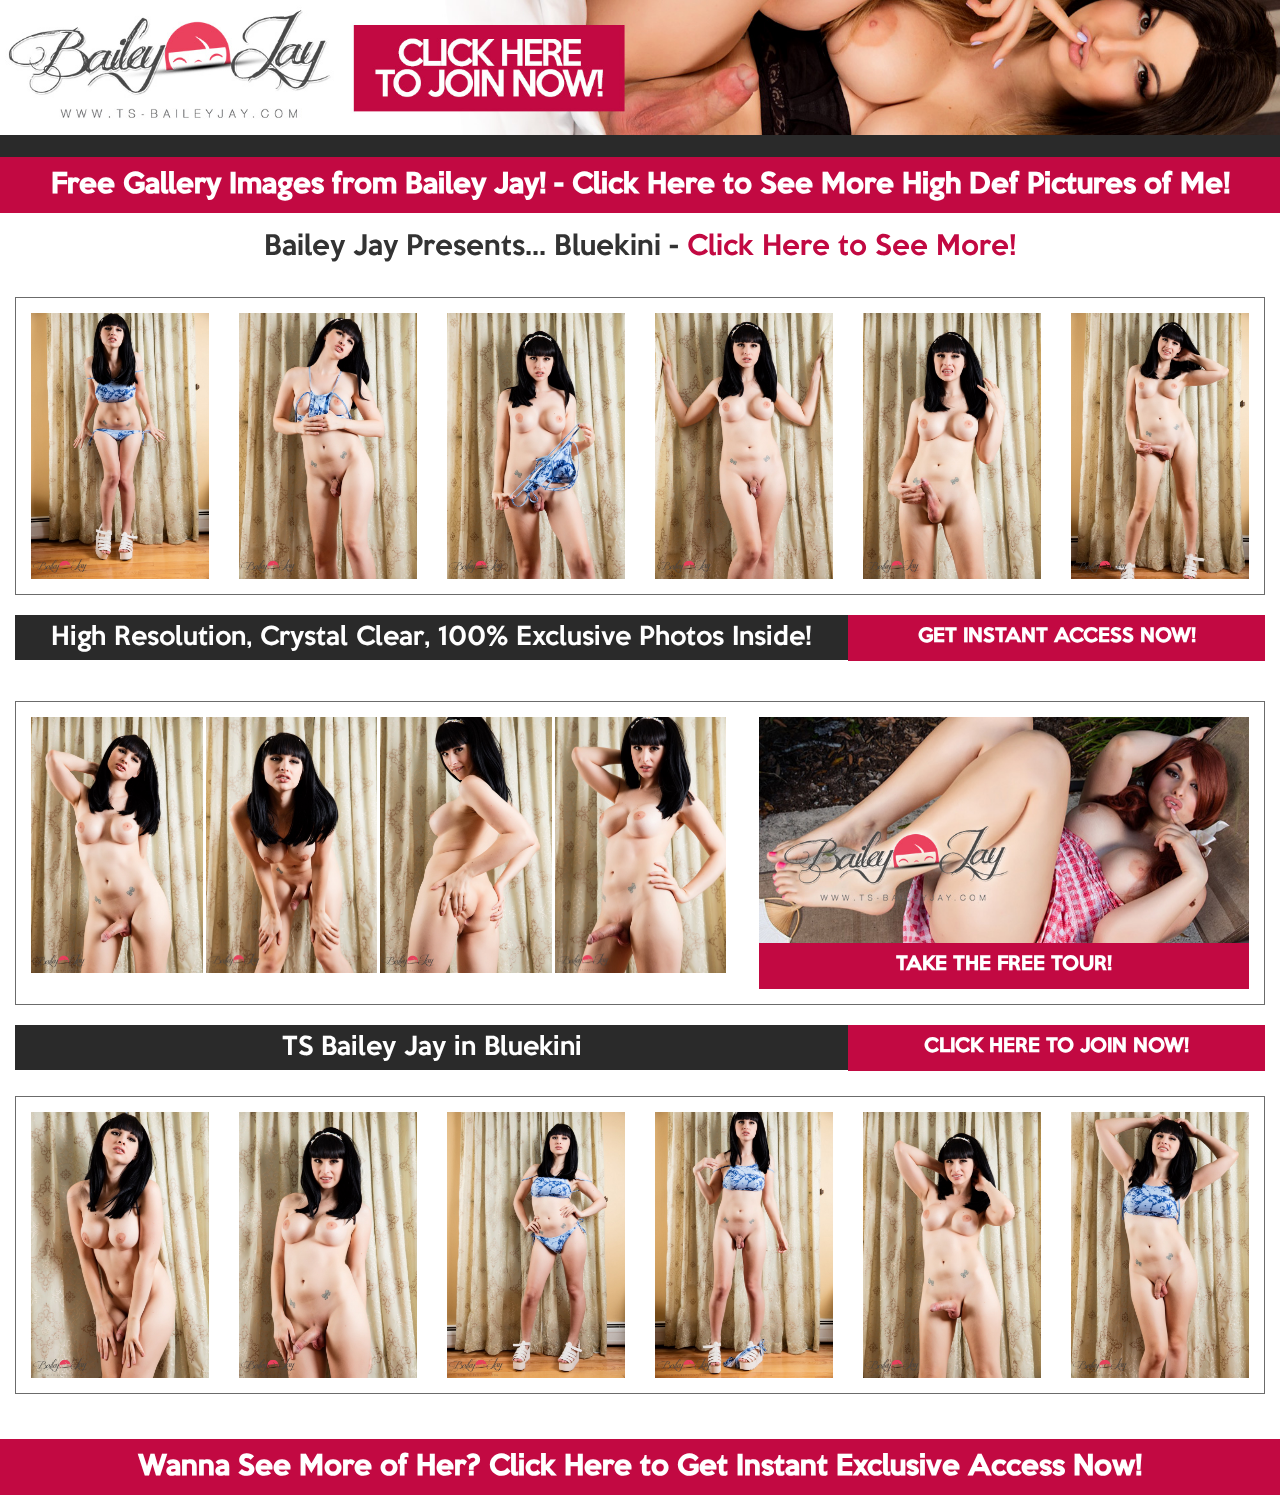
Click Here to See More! (851, 247)
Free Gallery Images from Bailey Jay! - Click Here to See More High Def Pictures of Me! (640, 185)
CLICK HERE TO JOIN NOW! (1056, 1047)
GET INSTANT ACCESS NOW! (1057, 637)
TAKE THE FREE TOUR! (1004, 965)
